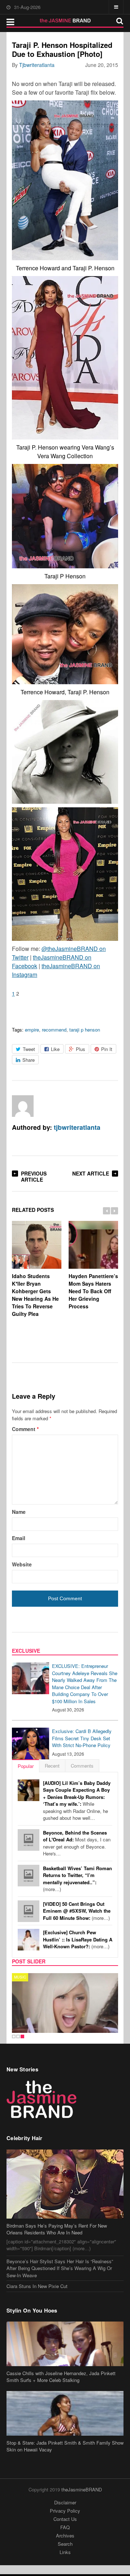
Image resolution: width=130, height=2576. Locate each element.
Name (19, 1512)
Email (19, 1538)
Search (65, 2544)
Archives (65, 2536)
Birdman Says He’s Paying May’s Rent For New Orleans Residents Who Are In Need (57, 2229)
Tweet (29, 1049)
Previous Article (34, 1176)
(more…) (77, 1879)
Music (20, 1977)
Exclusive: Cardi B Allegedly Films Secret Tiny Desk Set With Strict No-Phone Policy (82, 1738)
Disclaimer (65, 2502)
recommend (54, 1030)
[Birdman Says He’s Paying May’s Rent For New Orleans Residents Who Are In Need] (65, 2184)
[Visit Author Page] (23, 1106)
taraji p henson (85, 1030)
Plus (81, 1049)
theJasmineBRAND (82, 2489)
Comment (25, 1429)
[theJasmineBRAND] (65, 21)
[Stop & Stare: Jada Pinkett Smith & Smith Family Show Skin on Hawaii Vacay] (65, 2413)
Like (55, 1049)
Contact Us (65, 2519)
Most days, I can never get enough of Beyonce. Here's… (77, 1843)
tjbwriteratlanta (37, 65)
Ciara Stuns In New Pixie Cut (37, 2286)
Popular (26, 1766)
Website (22, 1564)
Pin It (107, 1049)
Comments (82, 1766)
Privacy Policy (65, 2511)
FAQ (65, 2527)
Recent (52, 1766)
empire (32, 1030)
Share (29, 1060)
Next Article (91, 1173)
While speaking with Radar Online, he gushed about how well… (77, 1801)
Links (65, 2552)
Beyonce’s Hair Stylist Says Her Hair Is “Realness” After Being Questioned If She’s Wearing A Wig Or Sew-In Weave (60, 2268)
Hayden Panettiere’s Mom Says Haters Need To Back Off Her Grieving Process (93, 1291)
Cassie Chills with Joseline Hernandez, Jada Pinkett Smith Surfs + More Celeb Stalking (61, 2377)
